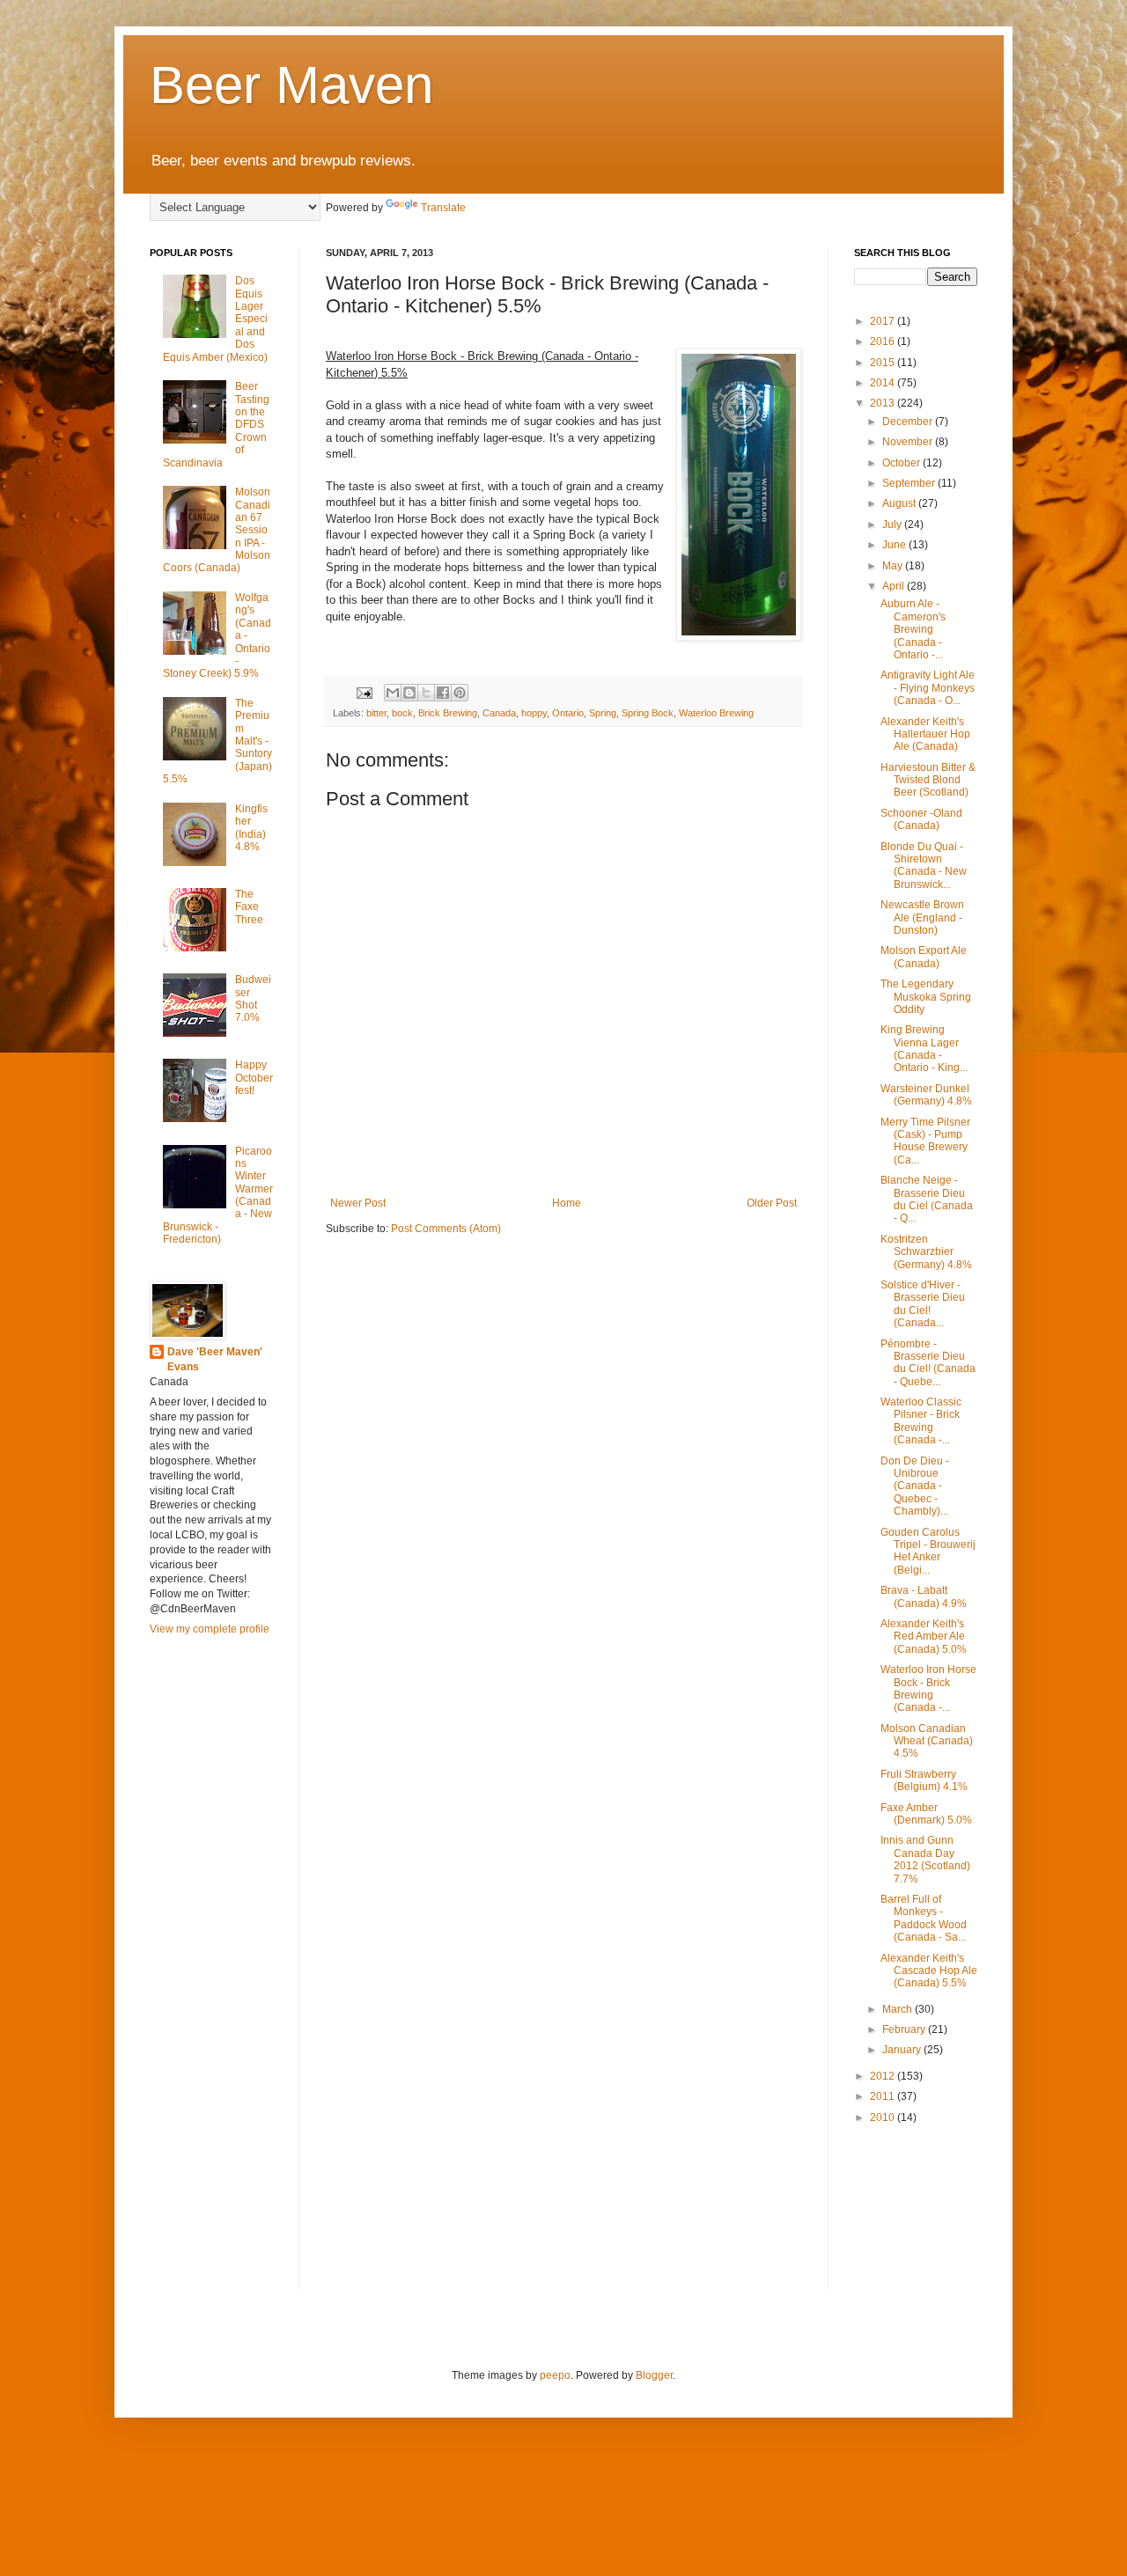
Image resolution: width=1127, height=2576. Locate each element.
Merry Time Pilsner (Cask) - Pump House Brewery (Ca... (925, 1141)
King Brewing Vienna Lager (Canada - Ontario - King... (924, 1049)
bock (402, 713)
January (903, 2050)
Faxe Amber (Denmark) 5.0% (926, 1814)
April (895, 586)
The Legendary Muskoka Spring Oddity (926, 997)
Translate (443, 208)
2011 (884, 2096)
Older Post (772, 1203)
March (899, 2009)
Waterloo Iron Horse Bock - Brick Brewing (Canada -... (928, 1688)
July (893, 525)
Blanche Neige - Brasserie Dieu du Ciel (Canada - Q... (927, 1199)
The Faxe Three (249, 907)
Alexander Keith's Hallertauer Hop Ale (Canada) (925, 734)
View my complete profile (210, 1629)
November (909, 442)
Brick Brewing (448, 713)
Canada (499, 713)
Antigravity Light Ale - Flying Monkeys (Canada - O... (928, 688)
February (905, 2029)
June (895, 545)
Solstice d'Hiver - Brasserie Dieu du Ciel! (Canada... (923, 1304)
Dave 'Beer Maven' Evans (215, 1359)
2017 (884, 321)
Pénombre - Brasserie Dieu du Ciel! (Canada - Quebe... (928, 1363)
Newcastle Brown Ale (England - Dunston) (922, 917)
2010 (884, 2117)
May (894, 566)
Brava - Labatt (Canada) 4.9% (924, 1596)
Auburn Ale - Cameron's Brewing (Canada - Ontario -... (913, 629)
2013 (884, 403)
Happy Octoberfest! (254, 1078)
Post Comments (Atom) (446, 1229)
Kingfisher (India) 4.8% (251, 828)
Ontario (568, 713)
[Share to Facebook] (443, 693)
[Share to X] (426, 693)
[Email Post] (364, 692)
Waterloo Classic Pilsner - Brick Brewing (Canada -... (921, 1421)
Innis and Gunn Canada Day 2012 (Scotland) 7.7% (925, 1859)
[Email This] (393, 693)
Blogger (654, 2375)
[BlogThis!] (409, 693)
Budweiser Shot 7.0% (253, 998)
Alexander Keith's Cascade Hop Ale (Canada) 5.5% (929, 1971)
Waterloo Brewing (716, 713)
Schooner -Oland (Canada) (921, 819)
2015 (884, 363)
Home (567, 1203)
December (909, 422)
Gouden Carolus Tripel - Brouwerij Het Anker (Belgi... (928, 1551)
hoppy (534, 713)
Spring (603, 713)
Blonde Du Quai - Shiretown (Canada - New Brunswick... (924, 866)
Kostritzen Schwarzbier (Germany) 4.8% (926, 1252)
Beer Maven (291, 85)
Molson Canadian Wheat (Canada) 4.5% (927, 1741)
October (902, 463)
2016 (884, 341)
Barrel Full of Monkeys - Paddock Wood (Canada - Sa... (924, 1918)
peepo (555, 2375)
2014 (884, 383)
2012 (884, 2076)
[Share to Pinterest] (460, 693)
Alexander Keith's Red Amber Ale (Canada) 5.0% (924, 1637)
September (910, 483)
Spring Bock (648, 713)
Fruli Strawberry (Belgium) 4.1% (924, 1780)
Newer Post (358, 1203)
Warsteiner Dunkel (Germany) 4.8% (926, 1095)
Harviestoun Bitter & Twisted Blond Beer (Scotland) (928, 780)
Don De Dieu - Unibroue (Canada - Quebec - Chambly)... (915, 1486)
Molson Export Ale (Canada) (924, 957)
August (900, 503)
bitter (376, 713)
